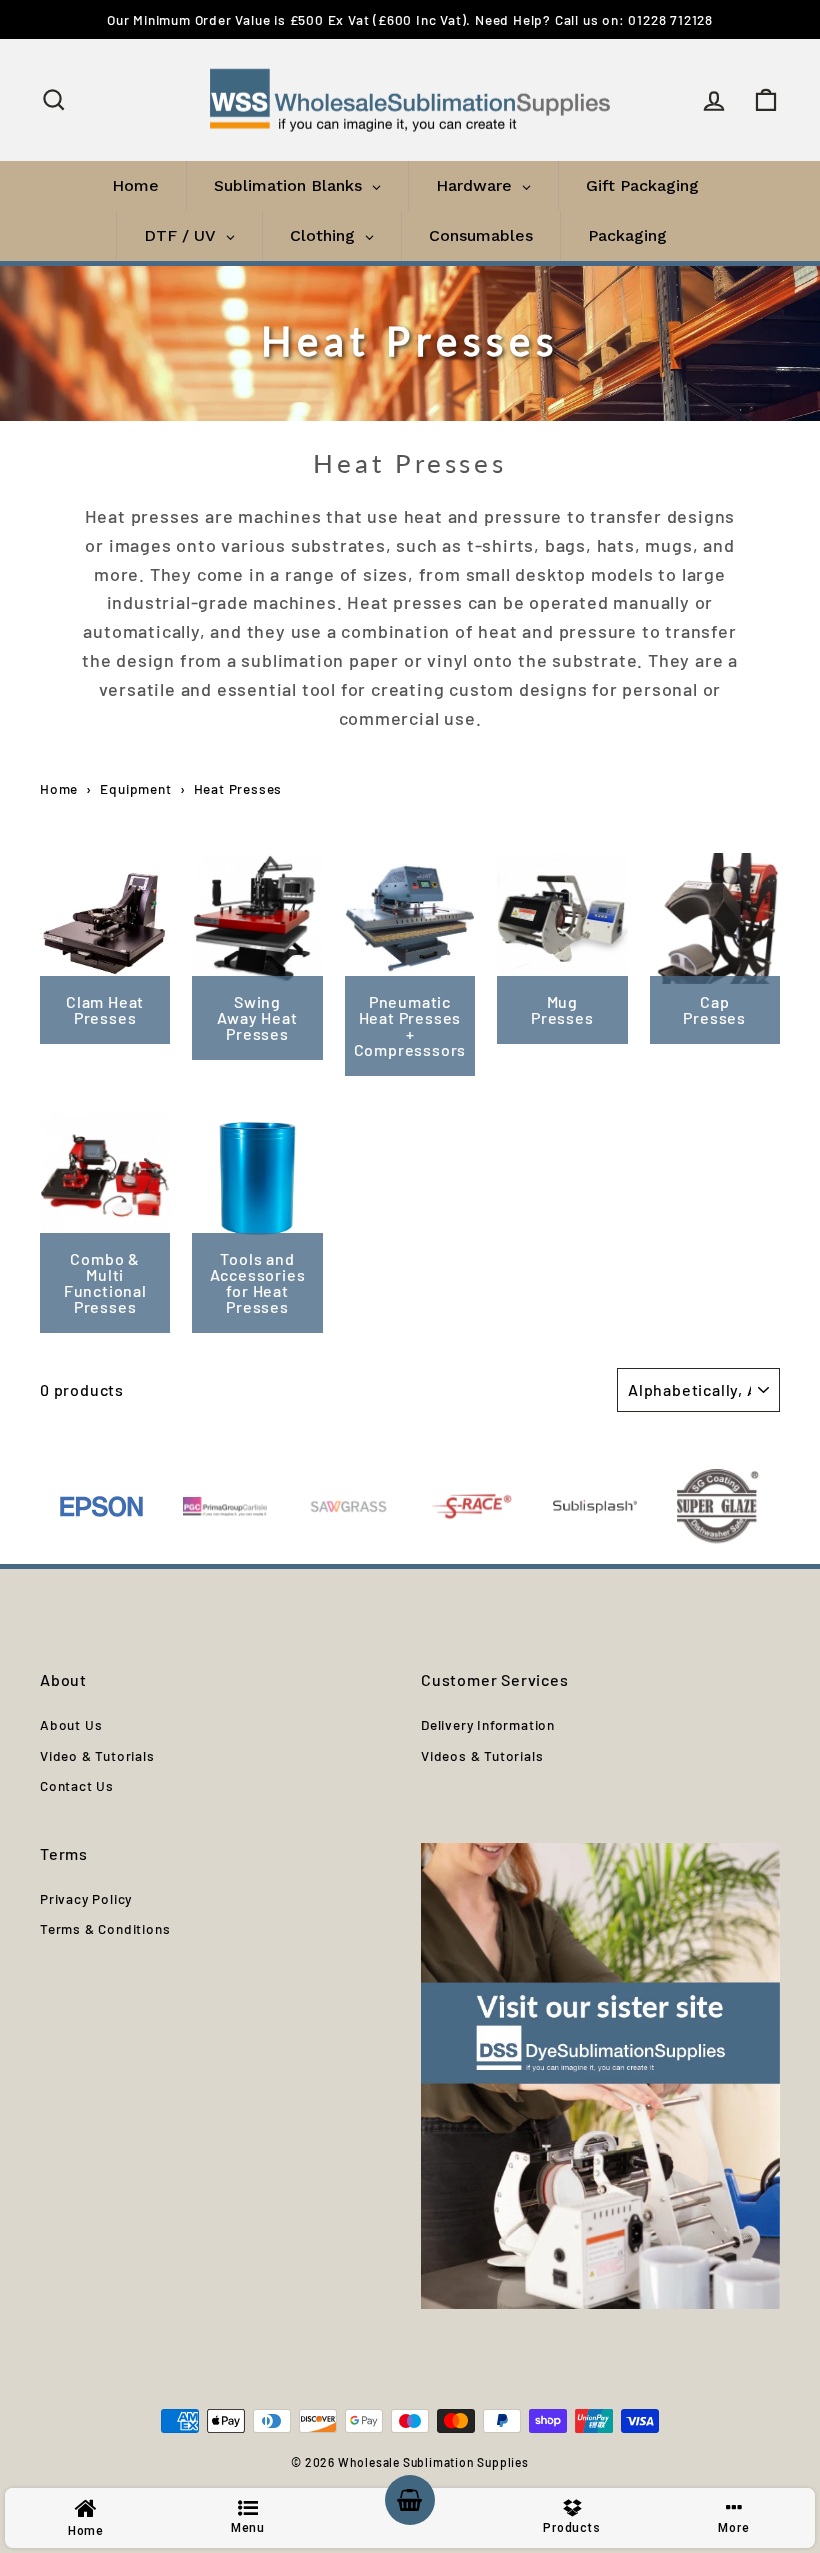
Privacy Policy (86, 1898)
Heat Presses (238, 788)
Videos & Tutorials (482, 1755)
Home (59, 788)
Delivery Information (488, 1724)
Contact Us (77, 1785)
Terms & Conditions (105, 1928)
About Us (71, 1724)
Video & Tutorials (97, 1755)
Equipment (135, 788)
